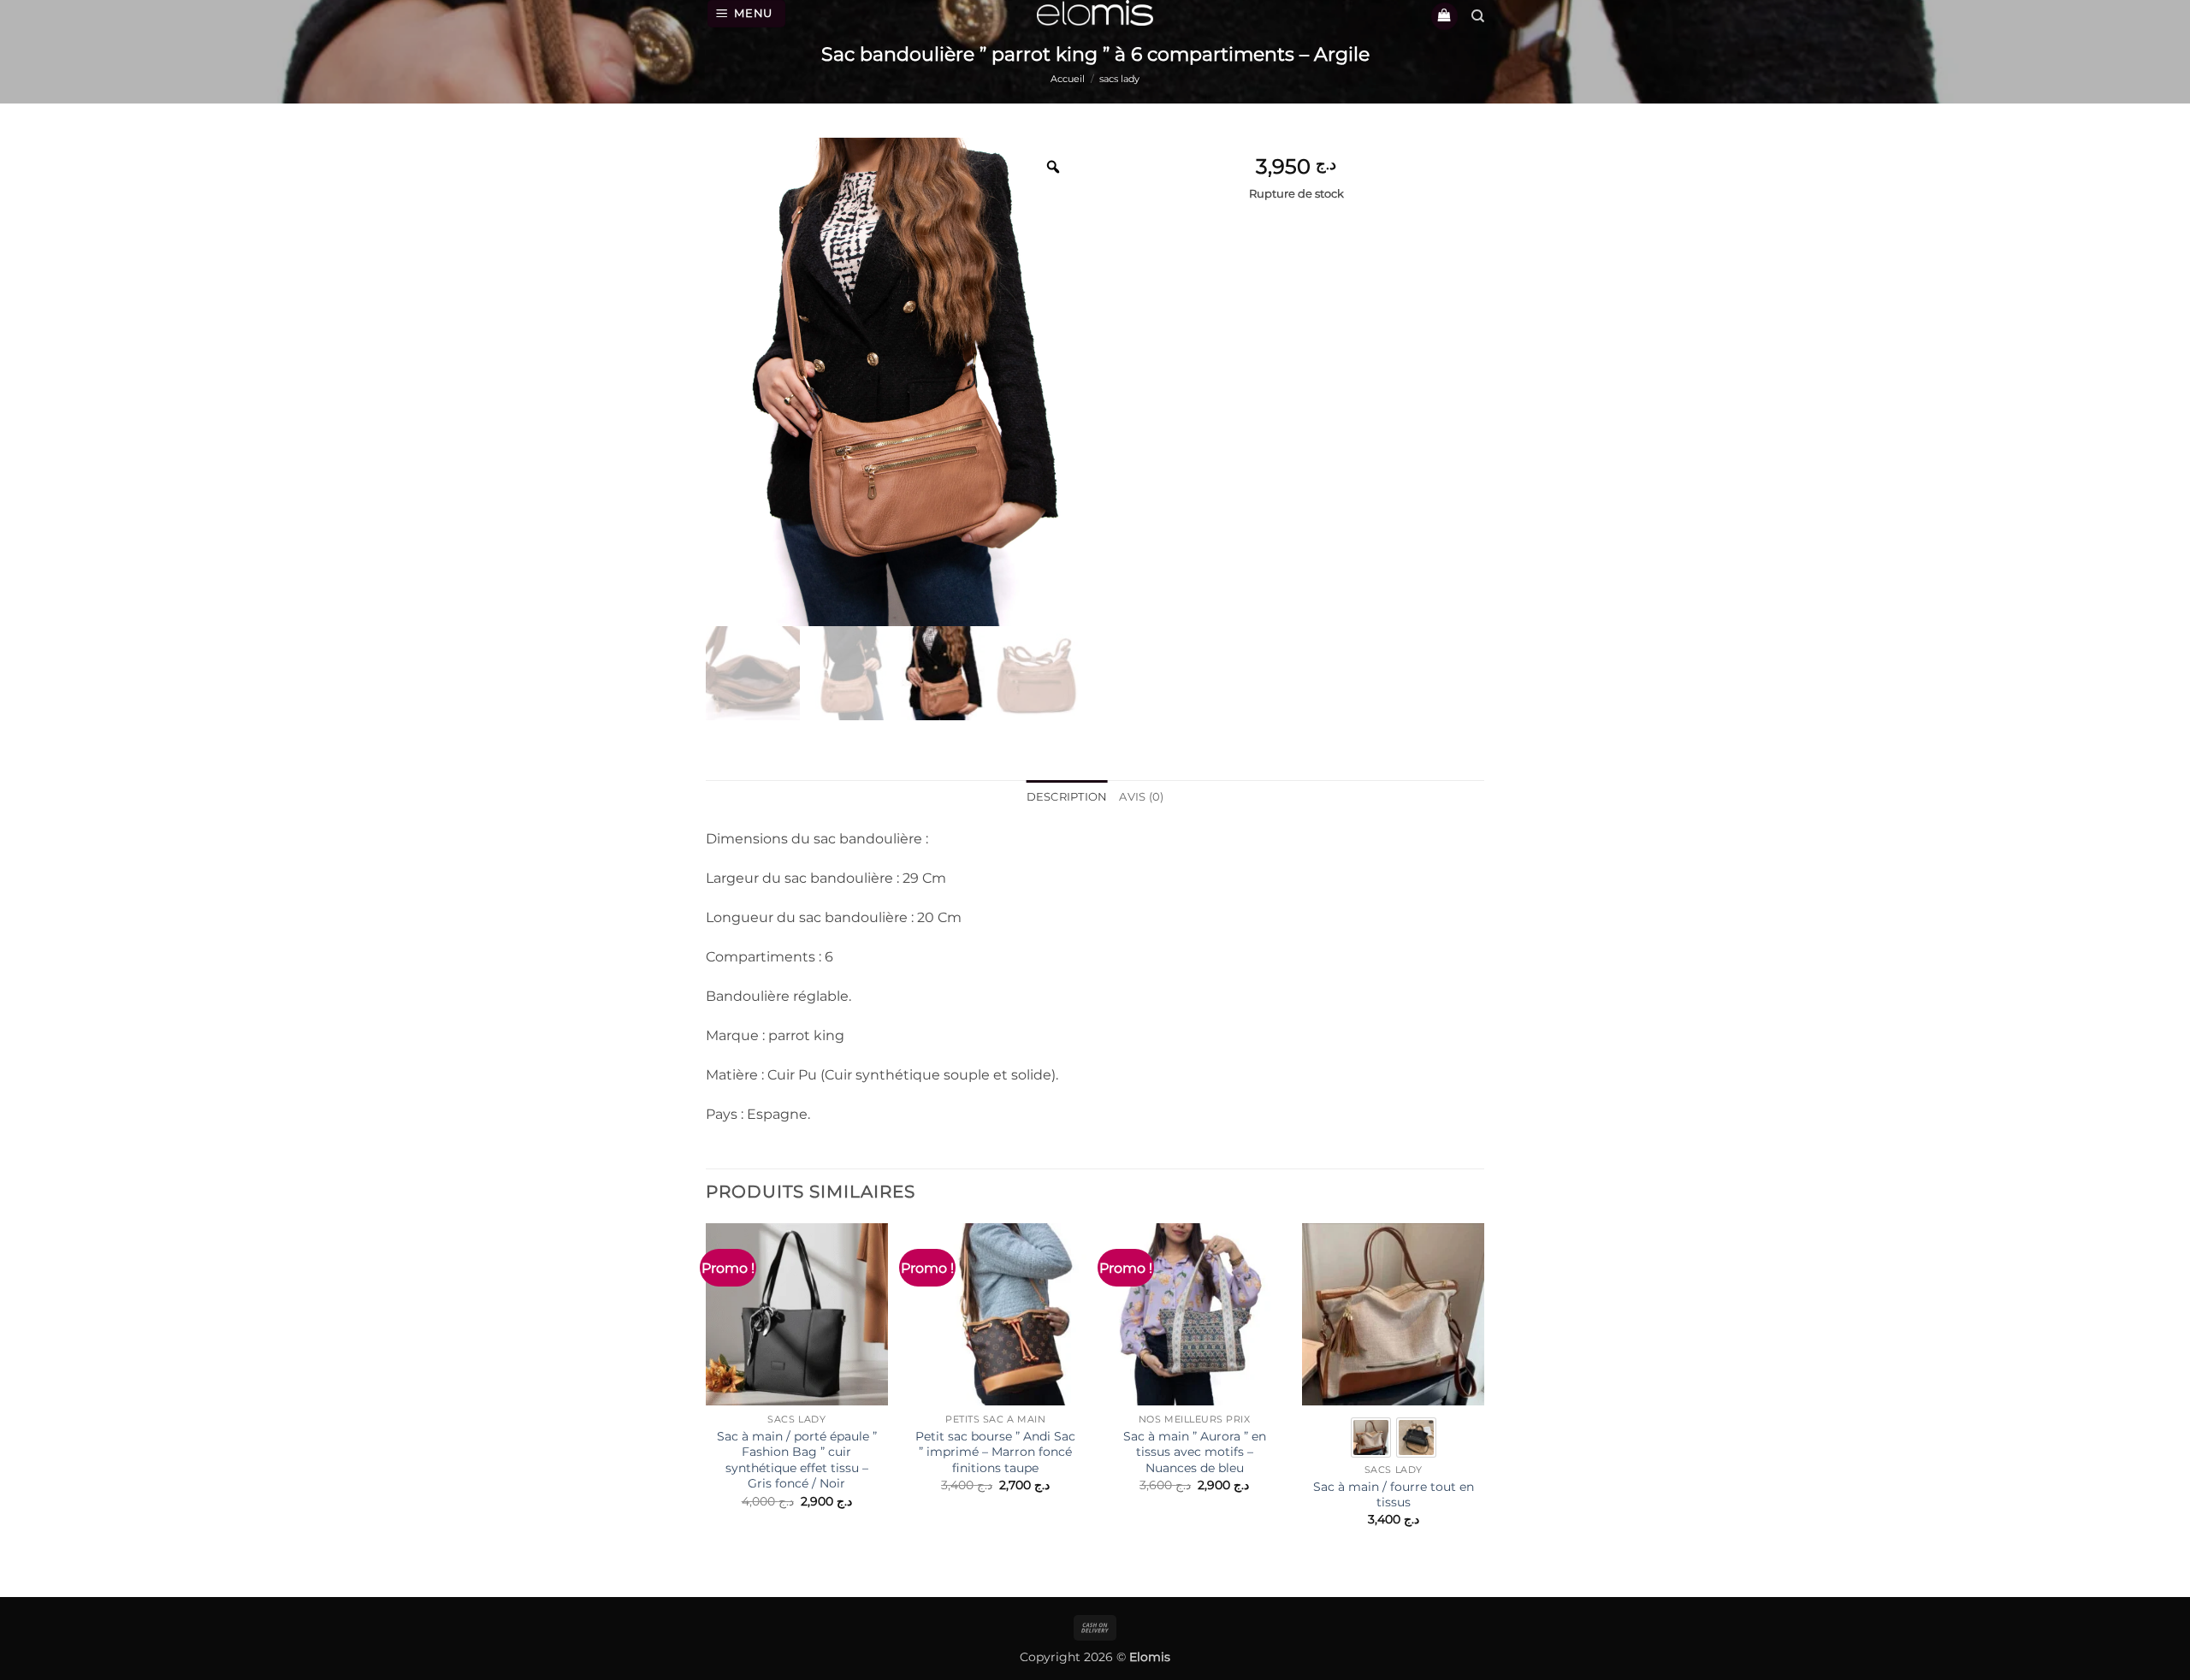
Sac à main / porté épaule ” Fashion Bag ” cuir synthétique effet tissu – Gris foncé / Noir (797, 1460)
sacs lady (1119, 79)
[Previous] (707, 1398)
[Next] (1483, 1398)
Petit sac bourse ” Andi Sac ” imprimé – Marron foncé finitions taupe (995, 1452)
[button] (747, 14)
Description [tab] (1067, 797)
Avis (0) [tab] (1141, 797)
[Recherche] (1478, 16)
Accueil (1068, 79)
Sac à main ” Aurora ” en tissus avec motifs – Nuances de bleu (1195, 1452)
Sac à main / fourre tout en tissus (1394, 1495)
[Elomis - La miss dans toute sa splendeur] (1095, 13)
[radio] (1371, 1437)
